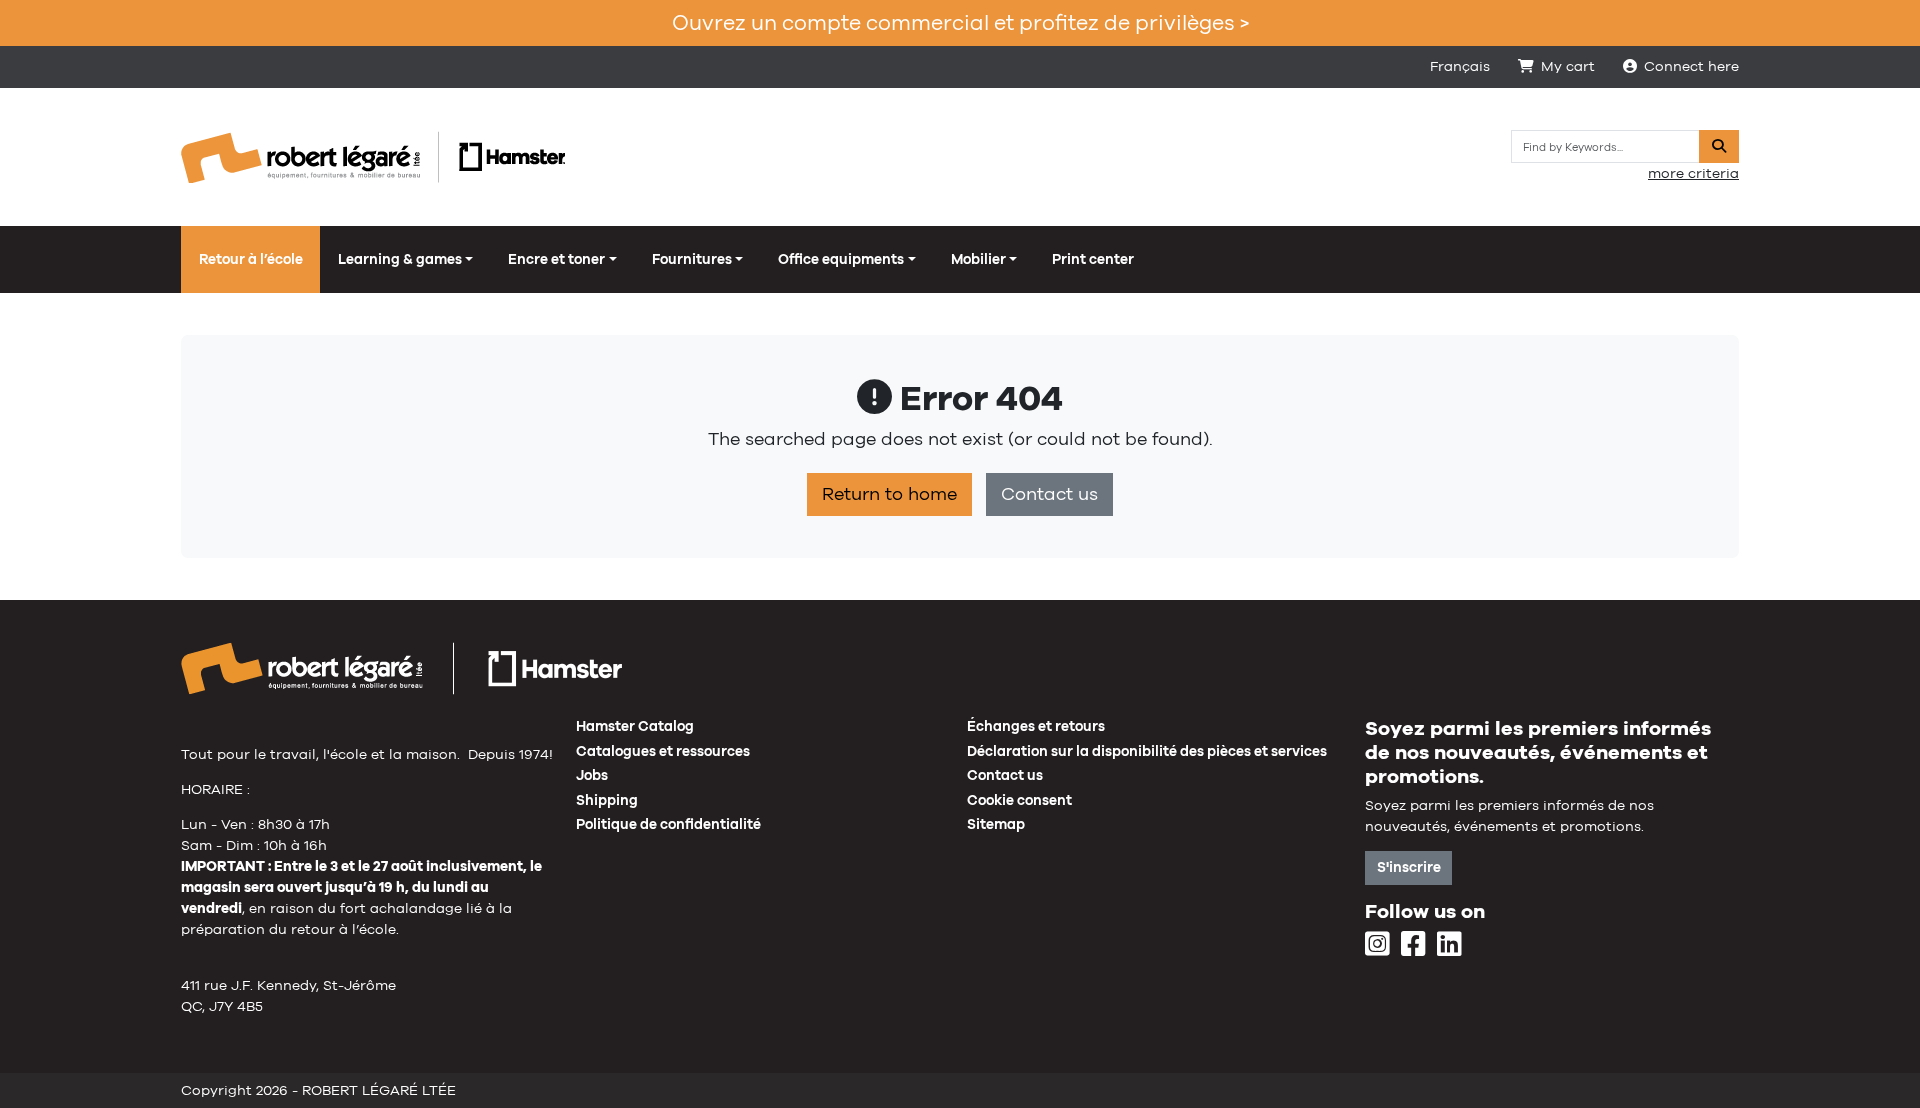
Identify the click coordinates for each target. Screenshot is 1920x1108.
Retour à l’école (251, 259)
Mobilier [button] (978, 259)
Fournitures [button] (692, 259)
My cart (1568, 66)
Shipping (607, 800)
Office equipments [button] (841, 259)
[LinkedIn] (1449, 945)
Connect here (1691, 66)
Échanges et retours (1036, 726)
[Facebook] (1413, 945)
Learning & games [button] (400, 259)
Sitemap (996, 824)
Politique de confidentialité (668, 824)
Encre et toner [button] (556, 259)
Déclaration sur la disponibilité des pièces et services (1147, 751)
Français (1460, 66)
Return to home (889, 494)
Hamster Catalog (635, 726)
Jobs (592, 775)
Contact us (1049, 494)
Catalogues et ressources (663, 751)
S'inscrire (1409, 867)
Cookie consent (1019, 800)
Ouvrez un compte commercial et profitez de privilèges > (960, 22)
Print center (1093, 259)
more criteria (1693, 173)
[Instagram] (1377, 945)
